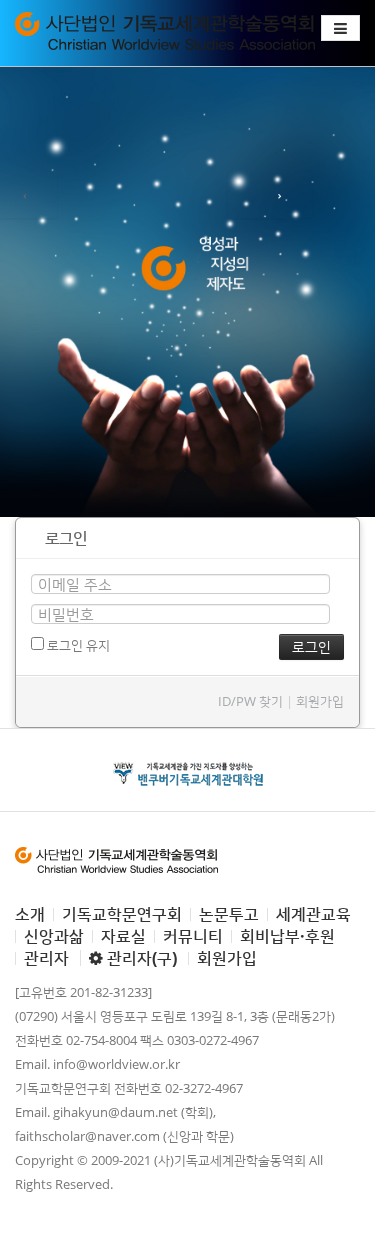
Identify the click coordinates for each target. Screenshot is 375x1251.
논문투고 (229, 914)
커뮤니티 (193, 936)
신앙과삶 (54, 936)
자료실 (123, 936)
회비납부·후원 (287, 936)
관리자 (46, 958)
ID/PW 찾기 (250, 701)
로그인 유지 (77, 645)
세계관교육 (313, 914)
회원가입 (320, 701)
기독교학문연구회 (122, 914)
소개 (30, 914)
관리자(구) (140, 958)
